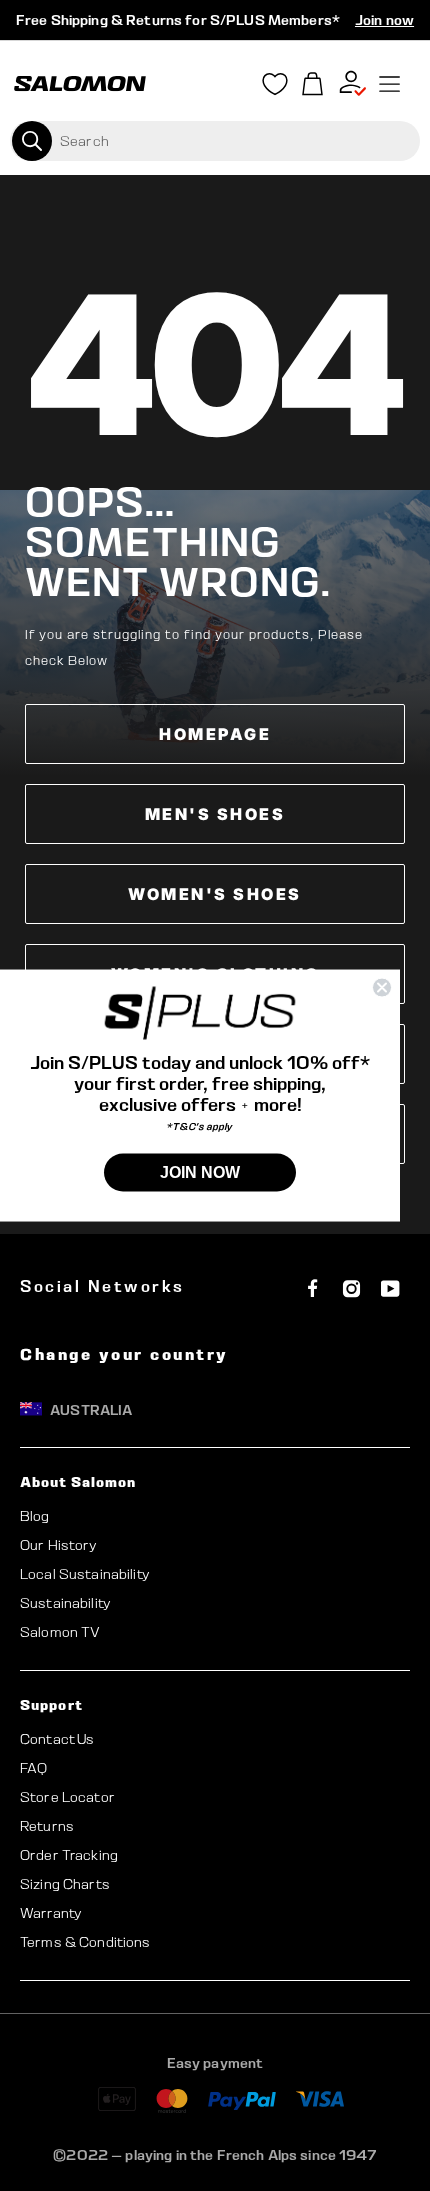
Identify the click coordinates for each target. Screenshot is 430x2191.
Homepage (215, 734)
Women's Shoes (215, 894)
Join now (384, 20)
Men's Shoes (215, 814)
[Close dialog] (382, 987)
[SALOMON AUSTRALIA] (80, 84)
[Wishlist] (275, 88)
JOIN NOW (200, 1172)
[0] (313, 84)
